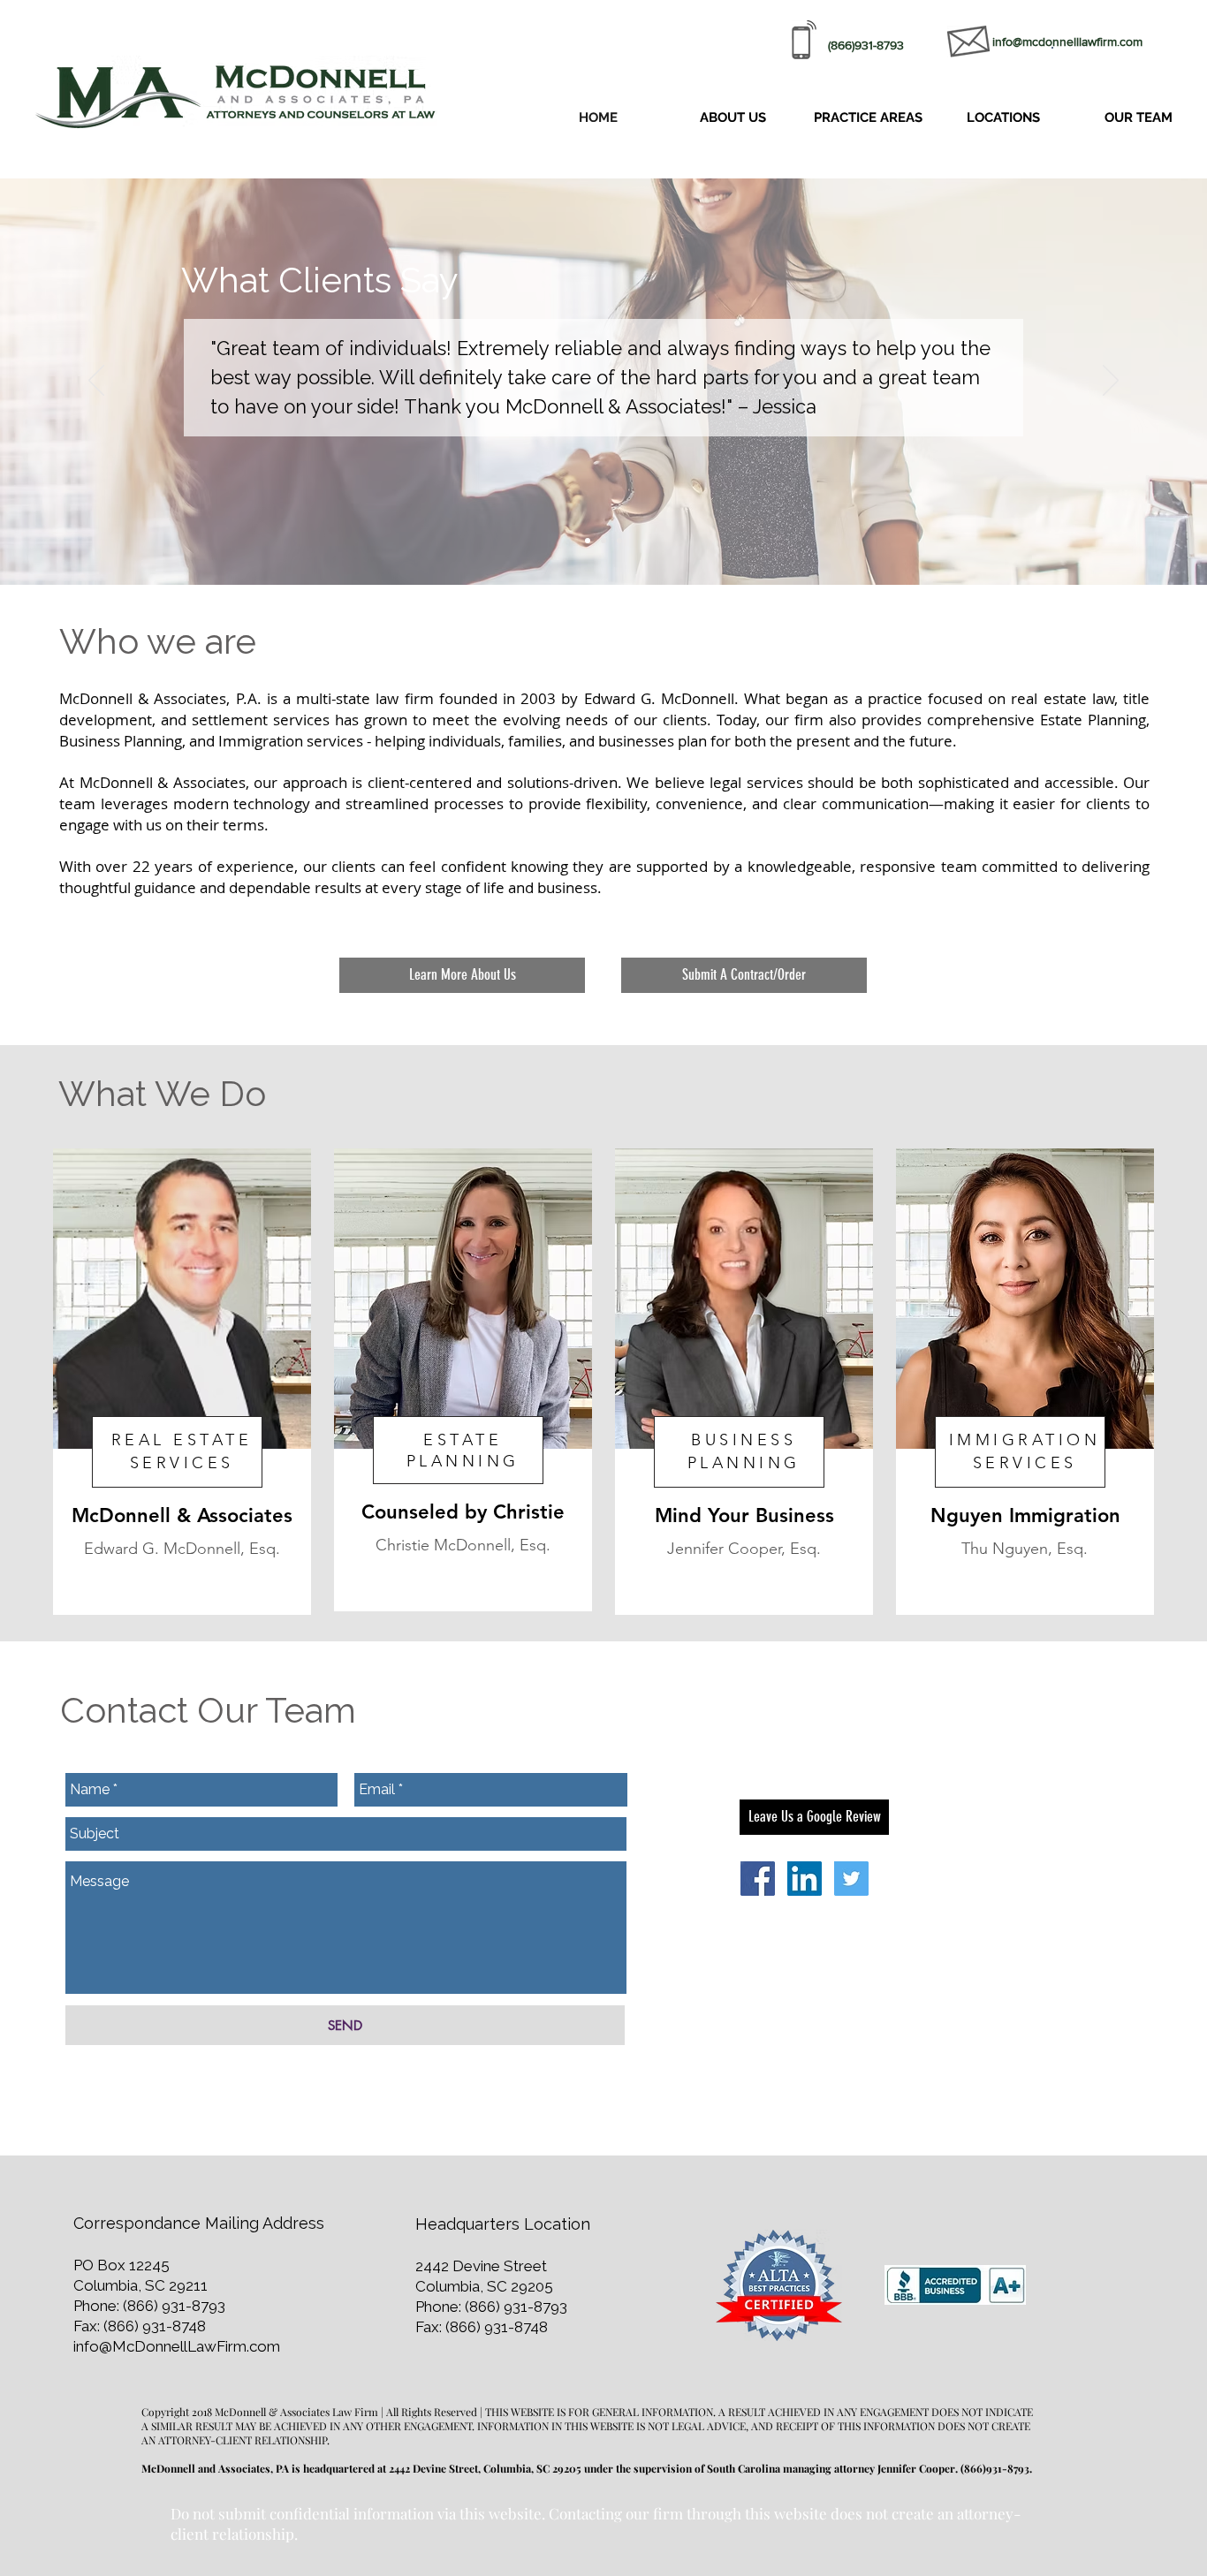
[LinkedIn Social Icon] (805, 1879)
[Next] (1111, 382)
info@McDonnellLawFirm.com (177, 2346)
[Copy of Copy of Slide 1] (619, 541)
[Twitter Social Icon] (851, 1879)
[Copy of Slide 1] (603, 541)
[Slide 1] (588, 541)
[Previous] (96, 382)
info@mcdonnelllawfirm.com (1067, 42)
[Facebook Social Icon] (758, 1879)
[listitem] (182, 1382)
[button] (868, 118)
